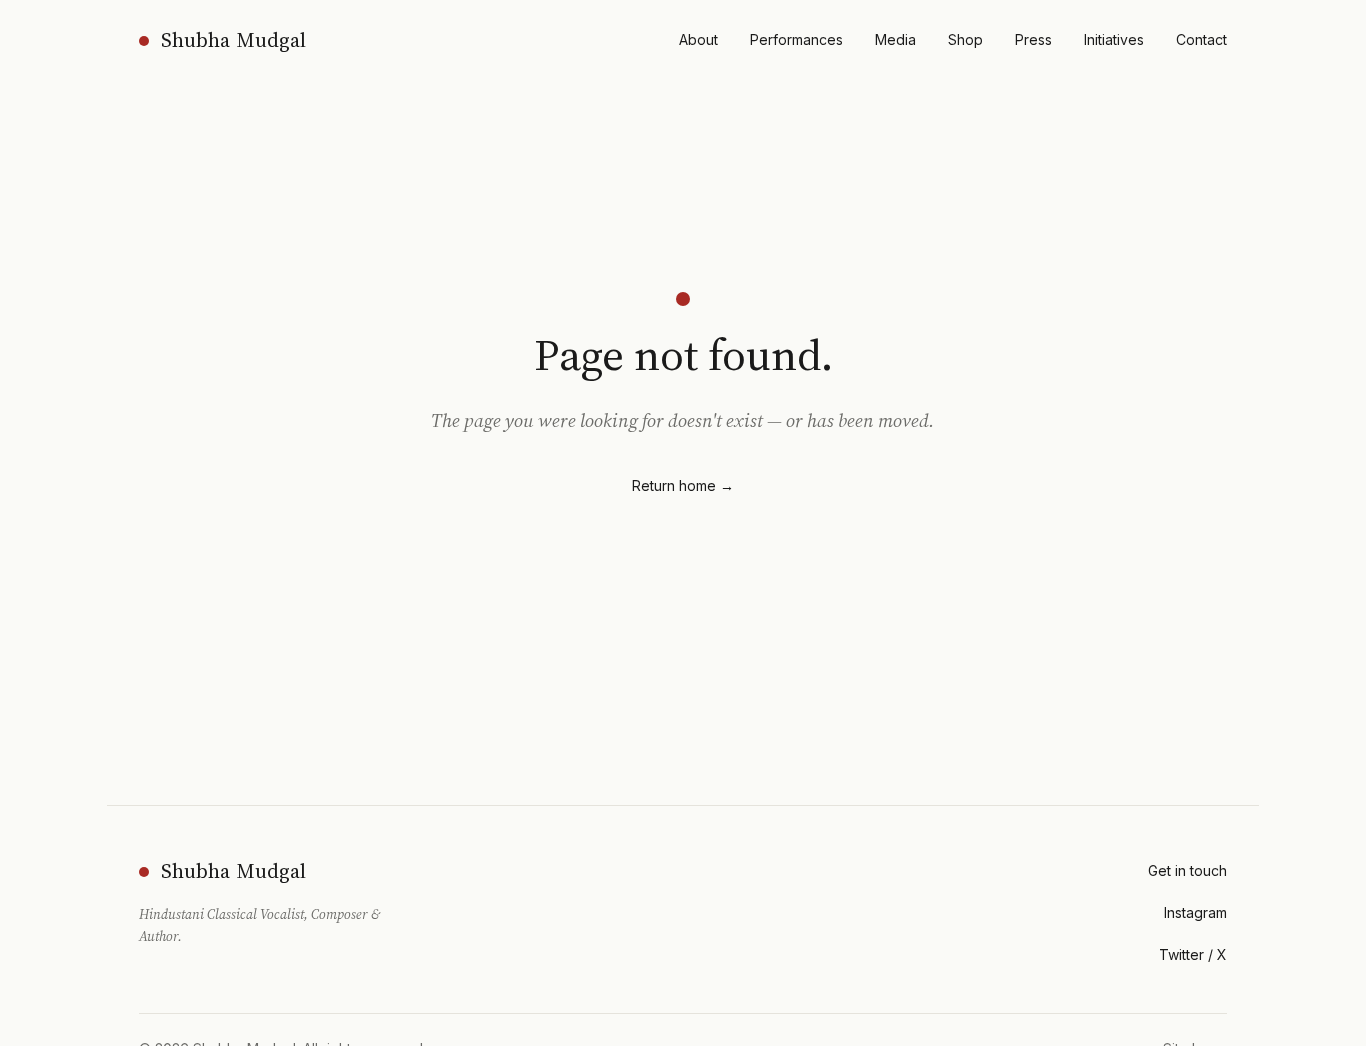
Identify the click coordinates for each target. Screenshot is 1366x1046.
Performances (796, 39)
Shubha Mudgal (233, 40)
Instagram (1195, 912)
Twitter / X (1193, 954)
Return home (683, 485)
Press (1033, 39)
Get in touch (1187, 870)
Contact (1201, 39)
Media (895, 39)
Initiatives (1114, 39)
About (698, 39)
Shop (965, 39)
